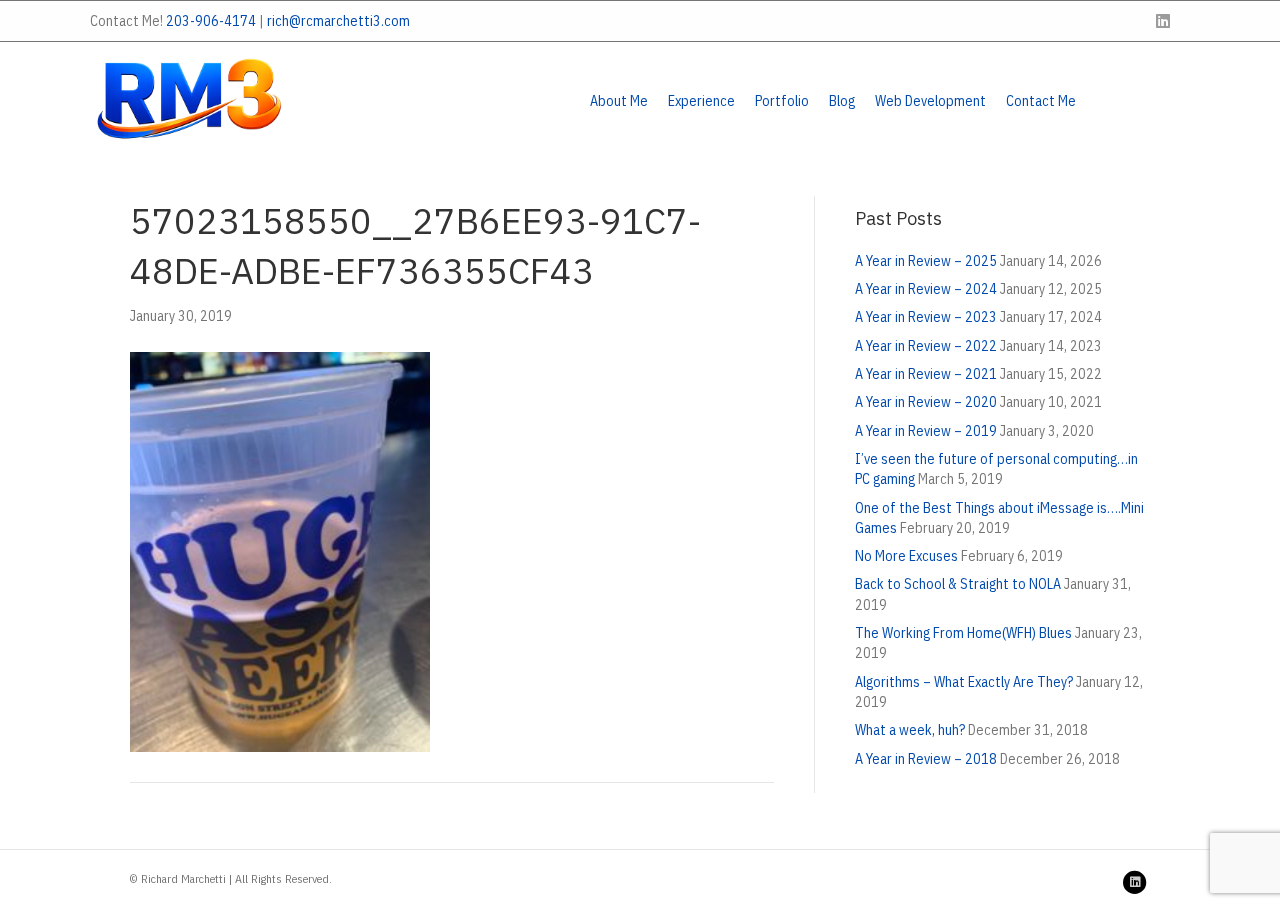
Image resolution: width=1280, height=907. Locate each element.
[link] (619, 101)
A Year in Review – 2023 (926, 317)
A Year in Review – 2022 (926, 346)
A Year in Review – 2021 (926, 374)
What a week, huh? (910, 730)
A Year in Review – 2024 (926, 289)
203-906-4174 (211, 21)
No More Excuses (906, 556)
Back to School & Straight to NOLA (958, 584)
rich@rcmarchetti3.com (338, 21)
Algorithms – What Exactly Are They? (964, 682)
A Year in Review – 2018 (926, 759)
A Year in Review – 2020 (926, 402)
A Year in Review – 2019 (926, 431)
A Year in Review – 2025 (926, 261)
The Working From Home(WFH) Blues (963, 633)
